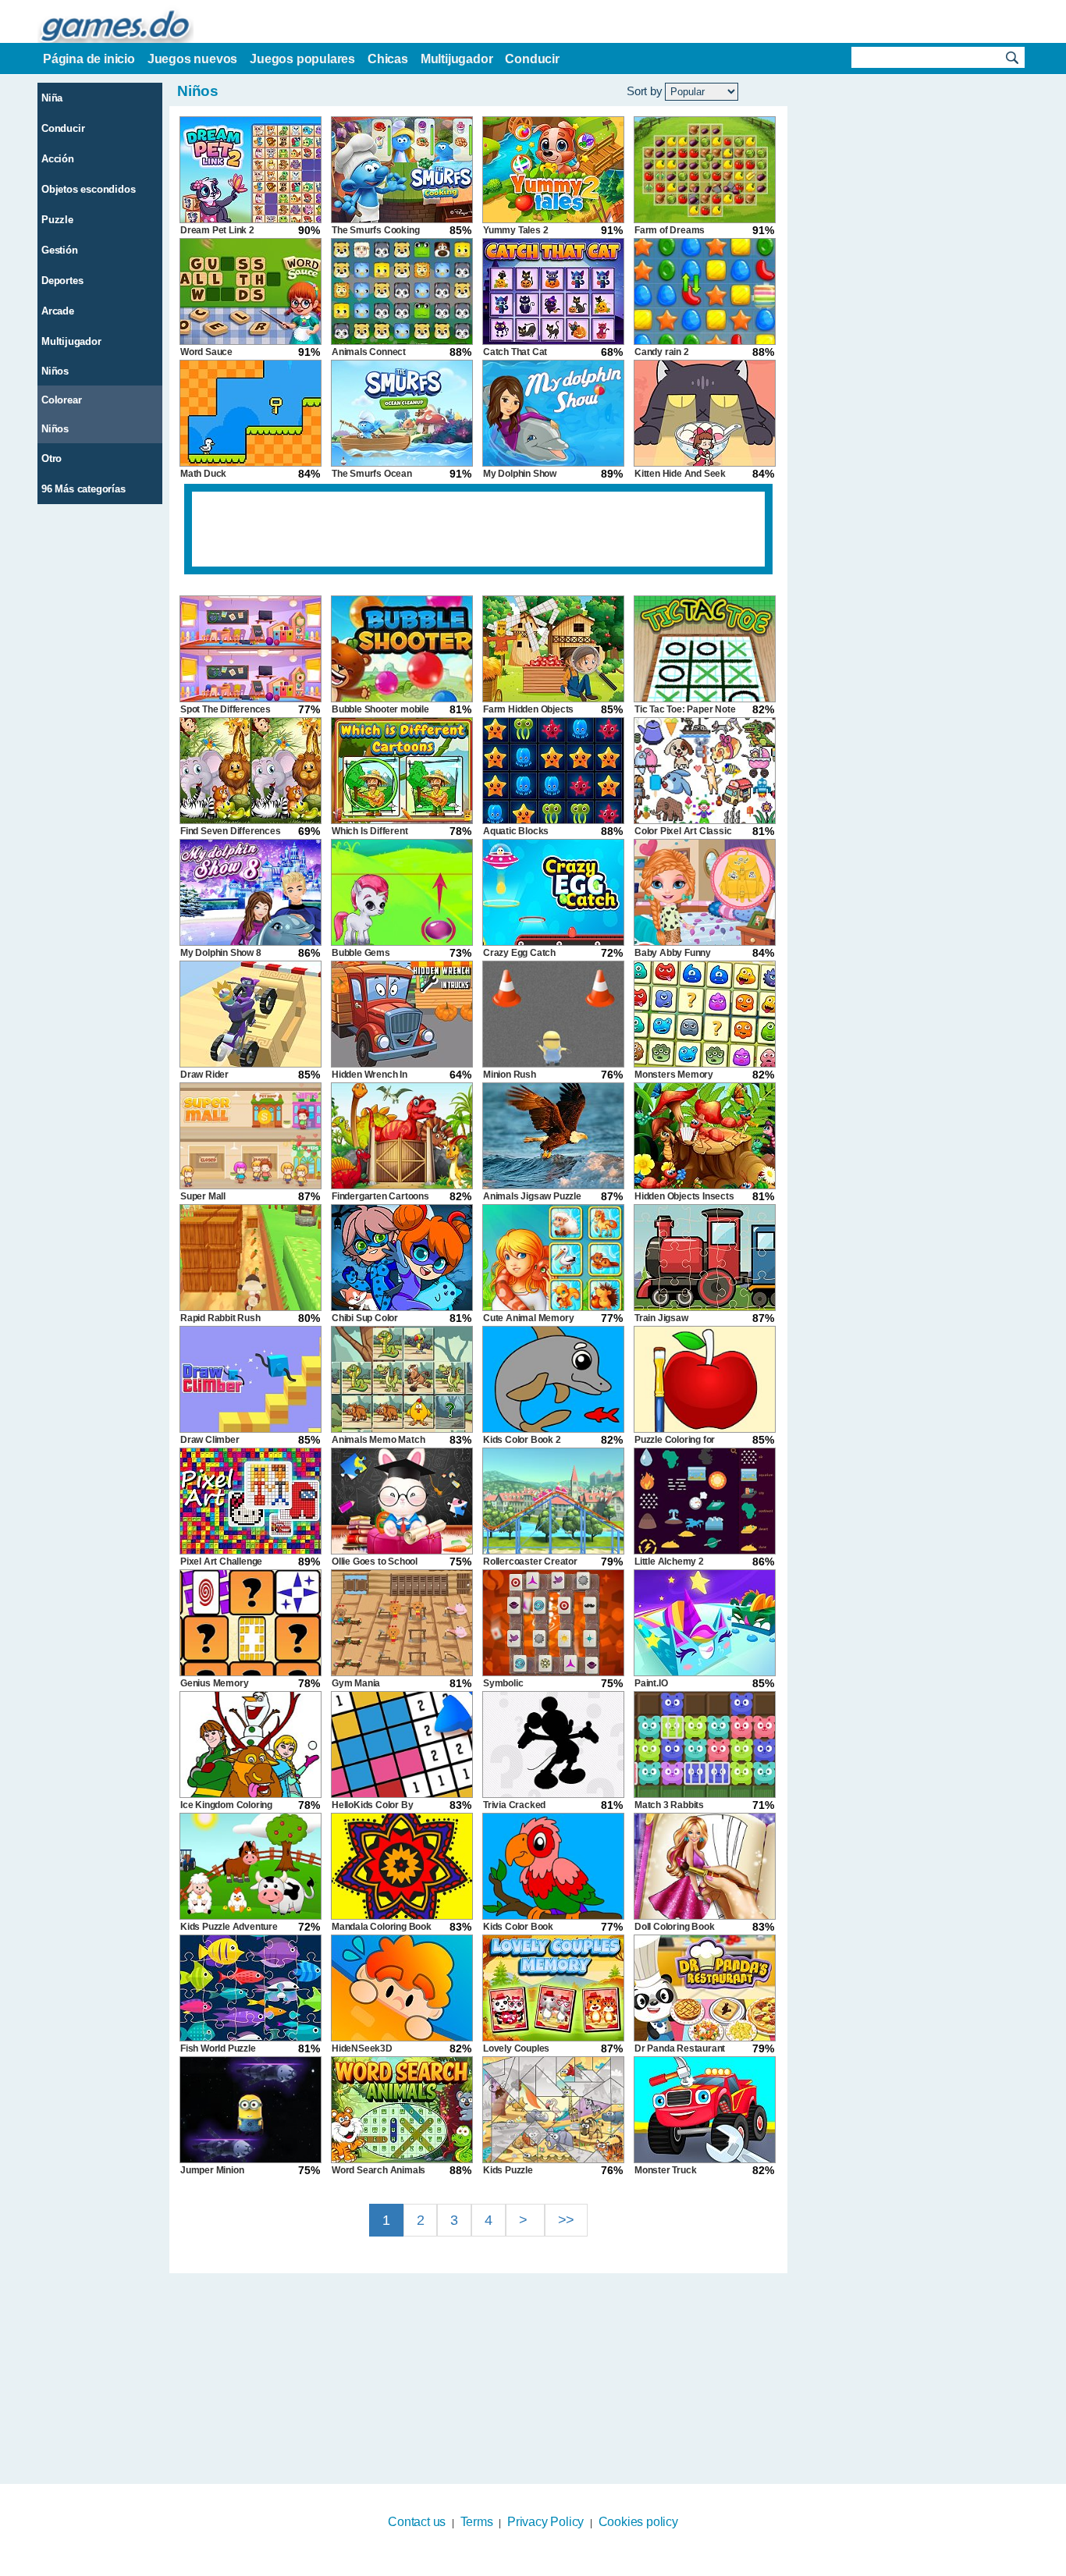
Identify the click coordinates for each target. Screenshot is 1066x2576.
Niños (55, 371)
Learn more (523, 2566)
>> (567, 2220)
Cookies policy (638, 2522)
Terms (477, 2522)
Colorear (61, 400)
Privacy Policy (545, 2522)
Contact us (417, 2522)
